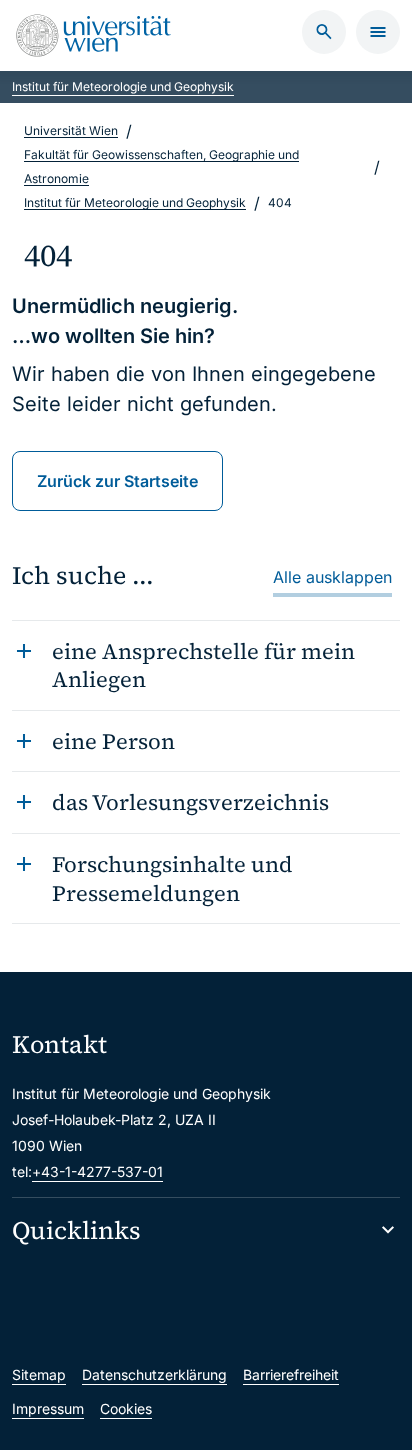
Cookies (126, 1408)
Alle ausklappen (332, 577)
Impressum (48, 1408)
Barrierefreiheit (291, 1374)
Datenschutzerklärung (154, 1374)
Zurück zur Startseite (117, 481)
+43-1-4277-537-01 (97, 1171)
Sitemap (39, 1374)
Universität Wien (71, 130)
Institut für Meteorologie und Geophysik (123, 86)
